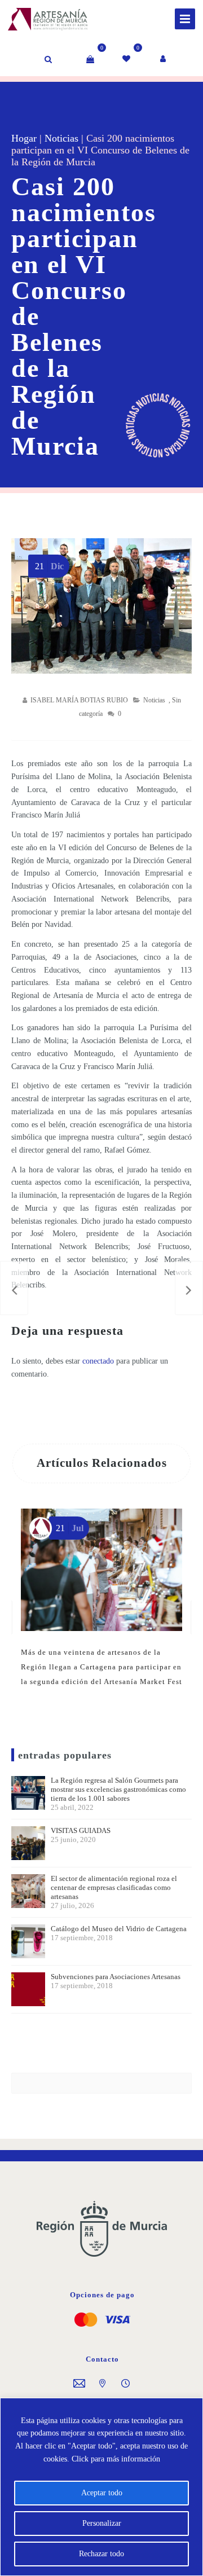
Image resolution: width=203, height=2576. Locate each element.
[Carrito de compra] (90, 59)
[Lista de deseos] (127, 59)
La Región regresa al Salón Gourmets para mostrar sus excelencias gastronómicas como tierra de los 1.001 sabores (118, 1794)
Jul (70, 1528)
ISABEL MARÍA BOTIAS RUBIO (79, 700)
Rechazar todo (101, 2554)
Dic (49, 566)
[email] (79, 2384)
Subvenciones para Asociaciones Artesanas (116, 1981)
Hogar (24, 138)
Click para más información (116, 2459)
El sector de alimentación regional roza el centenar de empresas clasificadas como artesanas (114, 1892)
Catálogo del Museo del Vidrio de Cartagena (119, 1933)
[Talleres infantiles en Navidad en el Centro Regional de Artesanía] (14, 1288)
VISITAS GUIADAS (81, 1835)
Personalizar (102, 2523)
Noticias (61, 138)
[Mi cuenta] (164, 59)
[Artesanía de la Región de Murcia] (36, 17)
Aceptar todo (102, 2493)
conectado (98, 1361)
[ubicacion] (102, 2384)
